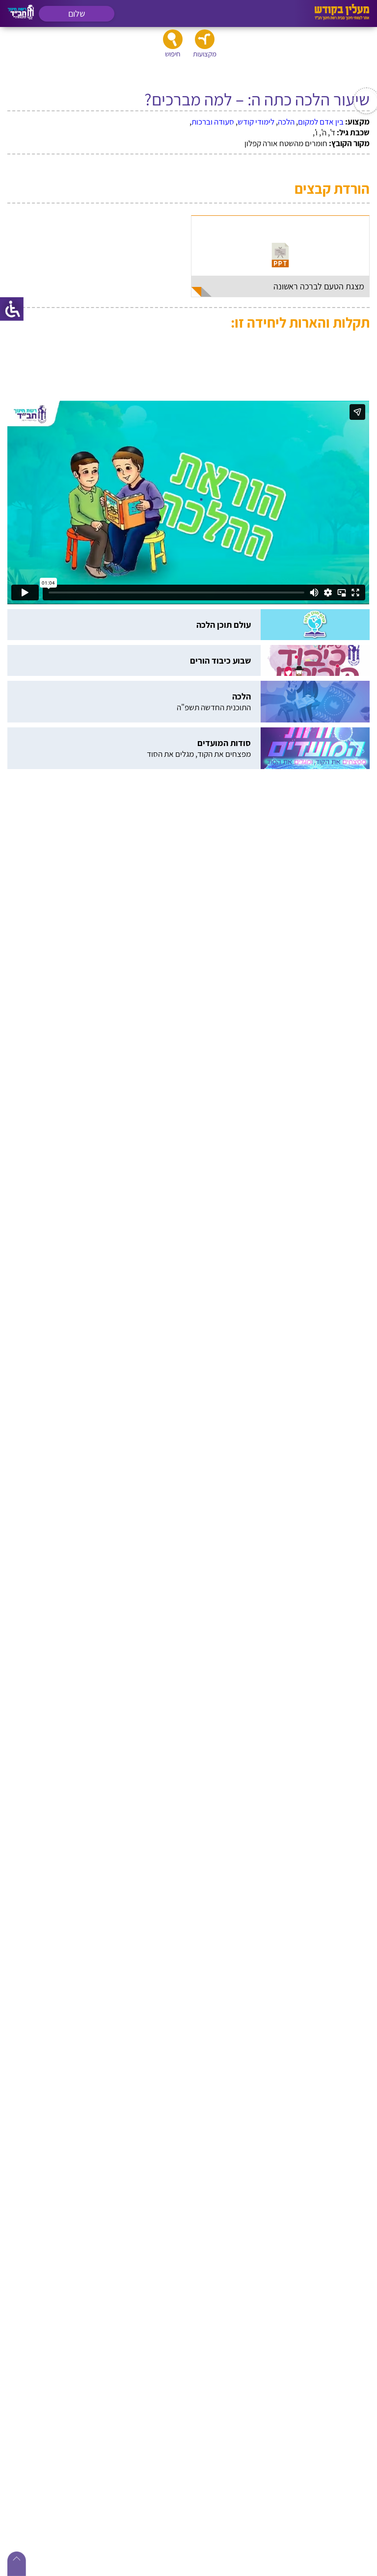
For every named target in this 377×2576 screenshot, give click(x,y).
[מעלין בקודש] (342, 17)
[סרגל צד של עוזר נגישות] (12, 309)
